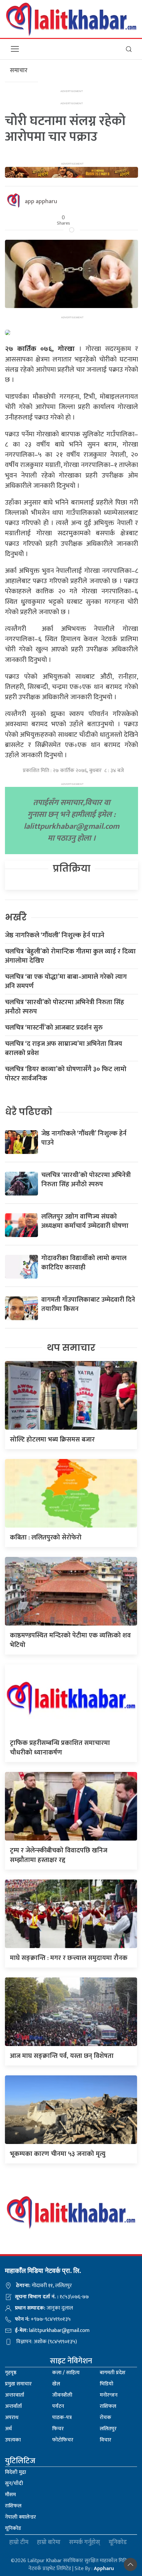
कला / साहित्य (66, 2373)
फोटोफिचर (63, 2440)
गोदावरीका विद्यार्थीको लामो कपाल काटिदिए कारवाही (84, 1263)
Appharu (104, 2569)
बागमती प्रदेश (113, 2373)
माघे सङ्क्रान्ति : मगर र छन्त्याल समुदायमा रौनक (69, 1958)
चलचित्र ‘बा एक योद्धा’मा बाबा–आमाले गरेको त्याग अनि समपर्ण (66, 981)
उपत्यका (13, 2440)
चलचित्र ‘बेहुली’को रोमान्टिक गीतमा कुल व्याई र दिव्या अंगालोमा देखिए (70, 956)
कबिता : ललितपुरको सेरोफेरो (46, 1537)
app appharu (41, 202)
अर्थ (8, 2429)
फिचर (58, 2429)
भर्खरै (16, 917)
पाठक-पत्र (62, 2418)
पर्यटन (58, 2406)
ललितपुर (108, 2429)
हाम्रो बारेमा (49, 2543)
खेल (56, 2384)
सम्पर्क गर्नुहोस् (85, 2543)
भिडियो (106, 2384)
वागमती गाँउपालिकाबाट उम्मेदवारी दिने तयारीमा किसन (88, 1304)
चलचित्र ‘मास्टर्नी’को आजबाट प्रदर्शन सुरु (54, 1028)
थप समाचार (71, 1348)
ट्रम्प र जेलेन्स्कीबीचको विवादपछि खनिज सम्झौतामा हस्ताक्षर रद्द (59, 1855)
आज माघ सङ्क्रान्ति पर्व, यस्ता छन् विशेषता (62, 2056)
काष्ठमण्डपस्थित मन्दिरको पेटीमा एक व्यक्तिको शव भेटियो (70, 1640)
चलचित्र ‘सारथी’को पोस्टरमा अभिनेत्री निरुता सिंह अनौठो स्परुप (65, 1007)
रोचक (106, 2418)
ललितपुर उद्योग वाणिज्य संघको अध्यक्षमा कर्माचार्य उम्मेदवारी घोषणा (85, 1221)
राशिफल (108, 2406)
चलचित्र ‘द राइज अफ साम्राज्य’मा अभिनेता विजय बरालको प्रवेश (64, 1048)
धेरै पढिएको (29, 1112)
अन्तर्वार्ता (13, 2406)
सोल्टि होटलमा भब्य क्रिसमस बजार (52, 1440)
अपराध (12, 2418)
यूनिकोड (13, 2528)
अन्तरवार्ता (15, 2395)
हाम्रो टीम (19, 2543)
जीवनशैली (62, 2395)
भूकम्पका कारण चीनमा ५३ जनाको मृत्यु (58, 2154)
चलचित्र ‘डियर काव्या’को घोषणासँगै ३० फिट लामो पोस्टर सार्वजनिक (66, 1074)
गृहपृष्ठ (11, 2373)
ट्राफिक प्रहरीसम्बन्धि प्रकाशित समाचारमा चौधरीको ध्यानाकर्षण (60, 1748)
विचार (106, 2440)
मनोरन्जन (109, 2395)
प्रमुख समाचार (18, 2384)
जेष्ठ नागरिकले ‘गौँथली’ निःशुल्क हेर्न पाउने (55, 935)
